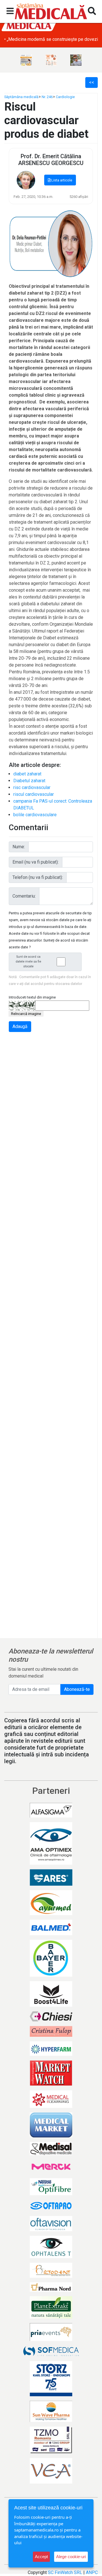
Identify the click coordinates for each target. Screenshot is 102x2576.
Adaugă (20, 1026)
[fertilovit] (26, 60)
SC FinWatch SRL (65, 2572)
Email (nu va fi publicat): (36, 862)
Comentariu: (24, 896)
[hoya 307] (76, 60)
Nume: (19, 847)
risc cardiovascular (32, 787)
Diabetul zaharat (29, 781)
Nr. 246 (47, 97)
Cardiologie (65, 97)
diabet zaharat (27, 774)
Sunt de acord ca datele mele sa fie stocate (28, 962)
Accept (41, 2557)
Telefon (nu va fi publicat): (38, 877)
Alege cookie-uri (71, 2557)
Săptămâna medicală (21, 97)
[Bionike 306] (51, 60)
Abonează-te (77, 1689)
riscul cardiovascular (34, 794)
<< (92, 82)
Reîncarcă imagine (26, 1014)
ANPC (92, 2572)
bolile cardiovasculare (35, 815)
